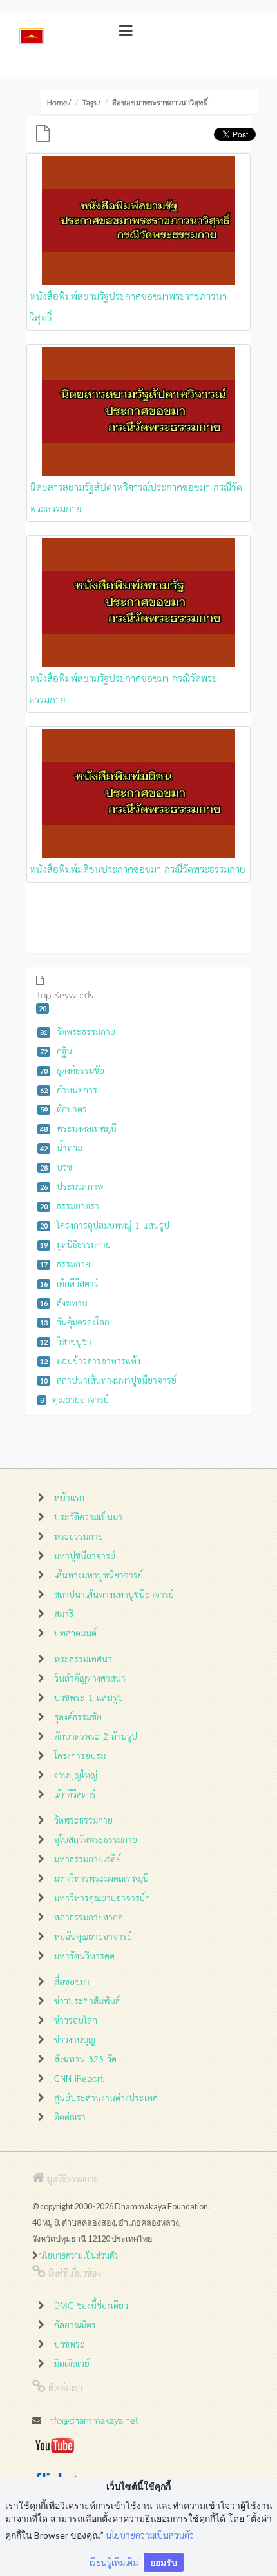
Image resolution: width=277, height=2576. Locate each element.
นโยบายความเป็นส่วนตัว (79, 2255)
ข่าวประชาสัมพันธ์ (87, 2000)
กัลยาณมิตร (75, 2324)
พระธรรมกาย (79, 1535)
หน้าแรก (69, 1497)
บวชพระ (70, 2343)
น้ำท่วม (61, 1147)
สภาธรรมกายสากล (89, 1916)
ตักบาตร (63, 1108)
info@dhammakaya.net (93, 2420)
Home (57, 102)
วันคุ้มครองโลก (75, 1321)
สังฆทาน (64, 1302)
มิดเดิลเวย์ (72, 2363)
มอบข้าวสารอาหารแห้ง (90, 1360)
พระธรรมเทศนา (83, 1658)
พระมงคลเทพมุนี (78, 1128)
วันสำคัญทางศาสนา (90, 1677)
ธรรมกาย (65, 1263)
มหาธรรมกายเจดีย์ (88, 1858)
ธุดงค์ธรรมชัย (72, 1070)
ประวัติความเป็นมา (88, 1516)
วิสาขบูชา (66, 1341)
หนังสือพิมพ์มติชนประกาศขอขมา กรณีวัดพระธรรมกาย (138, 869)
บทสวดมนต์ (75, 1632)
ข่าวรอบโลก (76, 2019)
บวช (56, 1166)
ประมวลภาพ (72, 1186)
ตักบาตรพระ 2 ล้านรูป (96, 1736)
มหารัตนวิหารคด (84, 1955)
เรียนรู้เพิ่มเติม (114, 2561)
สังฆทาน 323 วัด (85, 2058)
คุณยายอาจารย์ (74, 1399)
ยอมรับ (164, 2562)
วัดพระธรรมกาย (78, 1031)
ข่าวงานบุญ (75, 2039)
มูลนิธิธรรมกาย (75, 1244)
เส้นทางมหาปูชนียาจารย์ (99, 1574)
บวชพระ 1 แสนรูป (89, 1697)
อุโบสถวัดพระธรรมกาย (96, 1839)
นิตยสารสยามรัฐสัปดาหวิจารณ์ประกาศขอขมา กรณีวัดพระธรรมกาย (136, 497)
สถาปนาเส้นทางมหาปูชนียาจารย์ (108, 1379)
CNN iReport (79, 2078)
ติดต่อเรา (70, 2116)
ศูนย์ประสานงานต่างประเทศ (106, 2097)
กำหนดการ (69, 1089)
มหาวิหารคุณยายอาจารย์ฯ (102, 1897)
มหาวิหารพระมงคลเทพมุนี (101, 1877)
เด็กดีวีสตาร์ (69, 1283)
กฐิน (56, 1050)
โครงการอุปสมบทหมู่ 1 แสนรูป (105, 1224)
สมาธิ (64, 1613)
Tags (90, 102)
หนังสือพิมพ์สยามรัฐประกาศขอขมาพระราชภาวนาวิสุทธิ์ (128, 306)
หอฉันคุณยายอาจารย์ (93, 1936)
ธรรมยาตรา (70, 1205)
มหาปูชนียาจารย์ (85, 1555)
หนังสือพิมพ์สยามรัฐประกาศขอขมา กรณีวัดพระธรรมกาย (123, 688)
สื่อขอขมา (72, 1981)
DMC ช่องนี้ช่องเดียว (91, 2305)
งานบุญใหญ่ (76, 1774)
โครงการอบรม (80, 1755)
